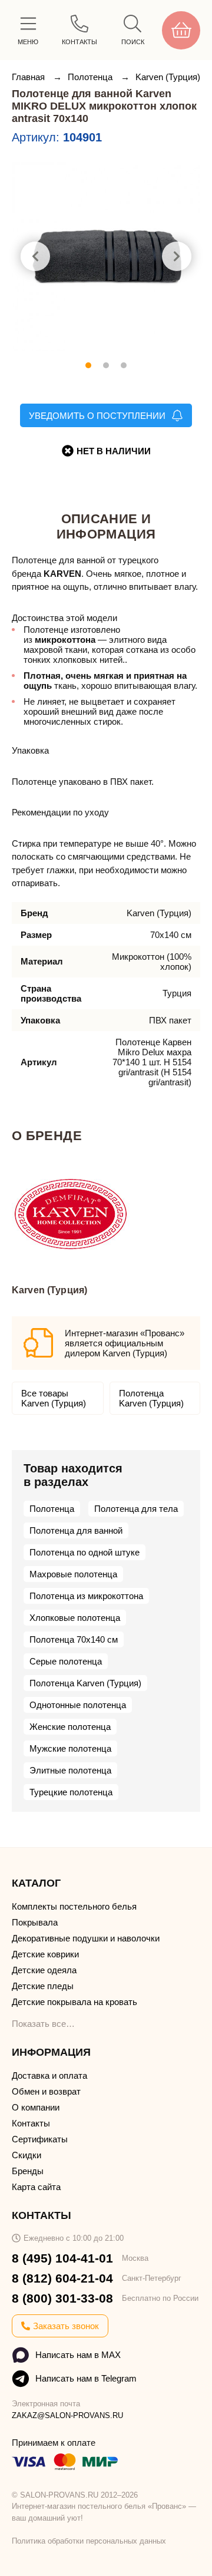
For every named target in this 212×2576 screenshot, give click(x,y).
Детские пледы (43, 1986)
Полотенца (91, 77)
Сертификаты (40, 2139)
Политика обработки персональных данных (89, 2541)
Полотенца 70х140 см (74, 1639)
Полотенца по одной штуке (85, 1552)
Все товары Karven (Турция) (54, 1398)
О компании (36, 2107)
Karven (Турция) (168, 77)
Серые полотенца (66, 1661)
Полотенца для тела (136, 1509)
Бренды (28, 2171)
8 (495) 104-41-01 (62, 2258)
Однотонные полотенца (78, 1705)
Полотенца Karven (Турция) (151, 1398)
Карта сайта (36, 2187)
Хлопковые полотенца (75, 1618)
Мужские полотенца (70, 1748)
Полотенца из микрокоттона (86, 1596)
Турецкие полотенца (71, 1792)
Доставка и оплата (49, 2075)
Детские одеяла (44, 1970)
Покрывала (35, 1922)
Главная (29, 77)
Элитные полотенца (70, 1770)
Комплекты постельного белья (74, 1906)
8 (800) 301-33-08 (62, 2298)
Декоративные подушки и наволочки (86, 1938)
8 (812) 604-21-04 (62, 2278)
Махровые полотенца (73, 1574)
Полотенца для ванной (76, 1530)
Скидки (26, 2155)
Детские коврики (45, 1954)
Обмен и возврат (46, 2091)
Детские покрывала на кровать (74, 2002)
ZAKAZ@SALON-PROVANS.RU (67, 2415)
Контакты (31, 2123)
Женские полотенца (70, 1727)
